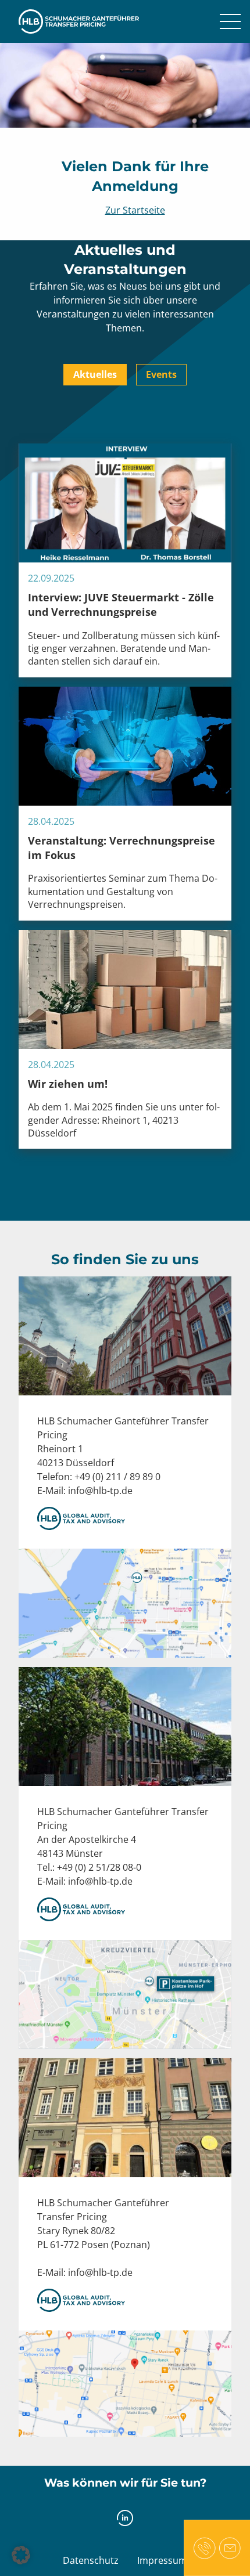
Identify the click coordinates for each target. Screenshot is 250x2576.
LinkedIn (125, 2518)
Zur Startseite (135, 210)
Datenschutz (91, 2560)
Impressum (162, 2560)
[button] (21, 2555)
